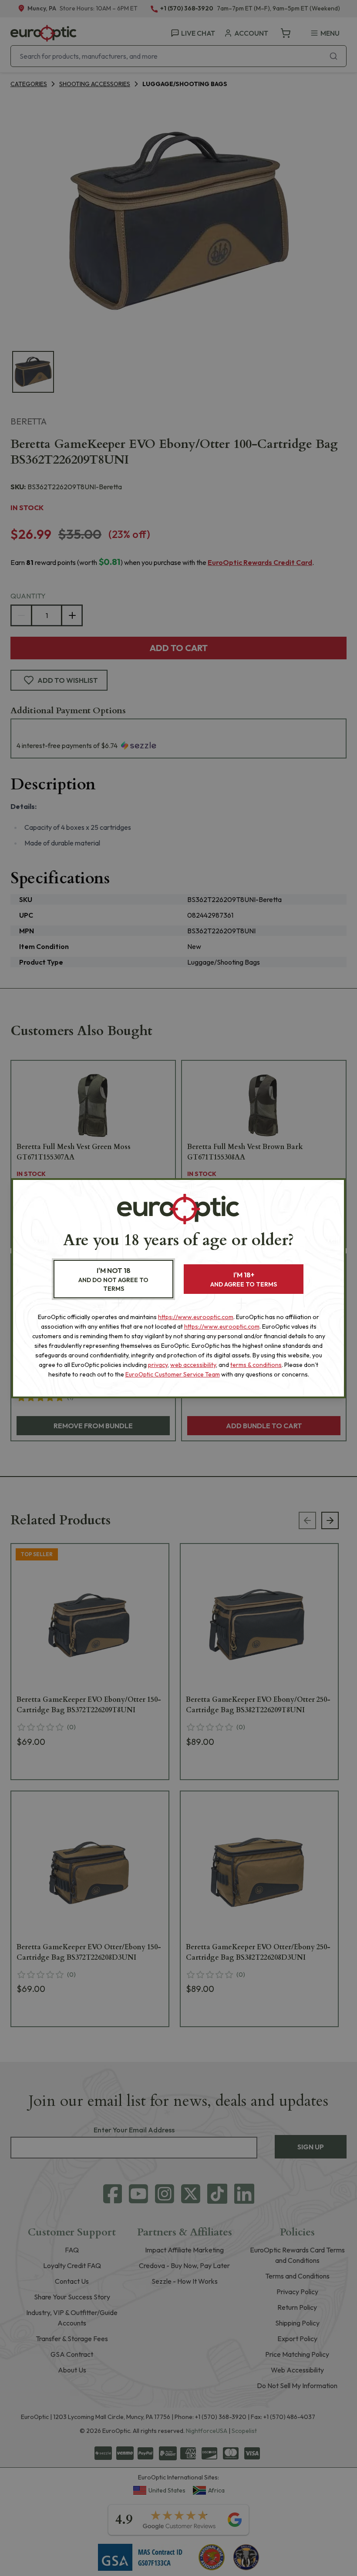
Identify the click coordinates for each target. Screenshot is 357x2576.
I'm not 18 (113, 1279)
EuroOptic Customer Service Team (173, 1374)
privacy (158, 1365)
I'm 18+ (244, 1279)
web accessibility (193, 1365)
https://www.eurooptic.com (196, 1317)
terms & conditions (256, 1365)
